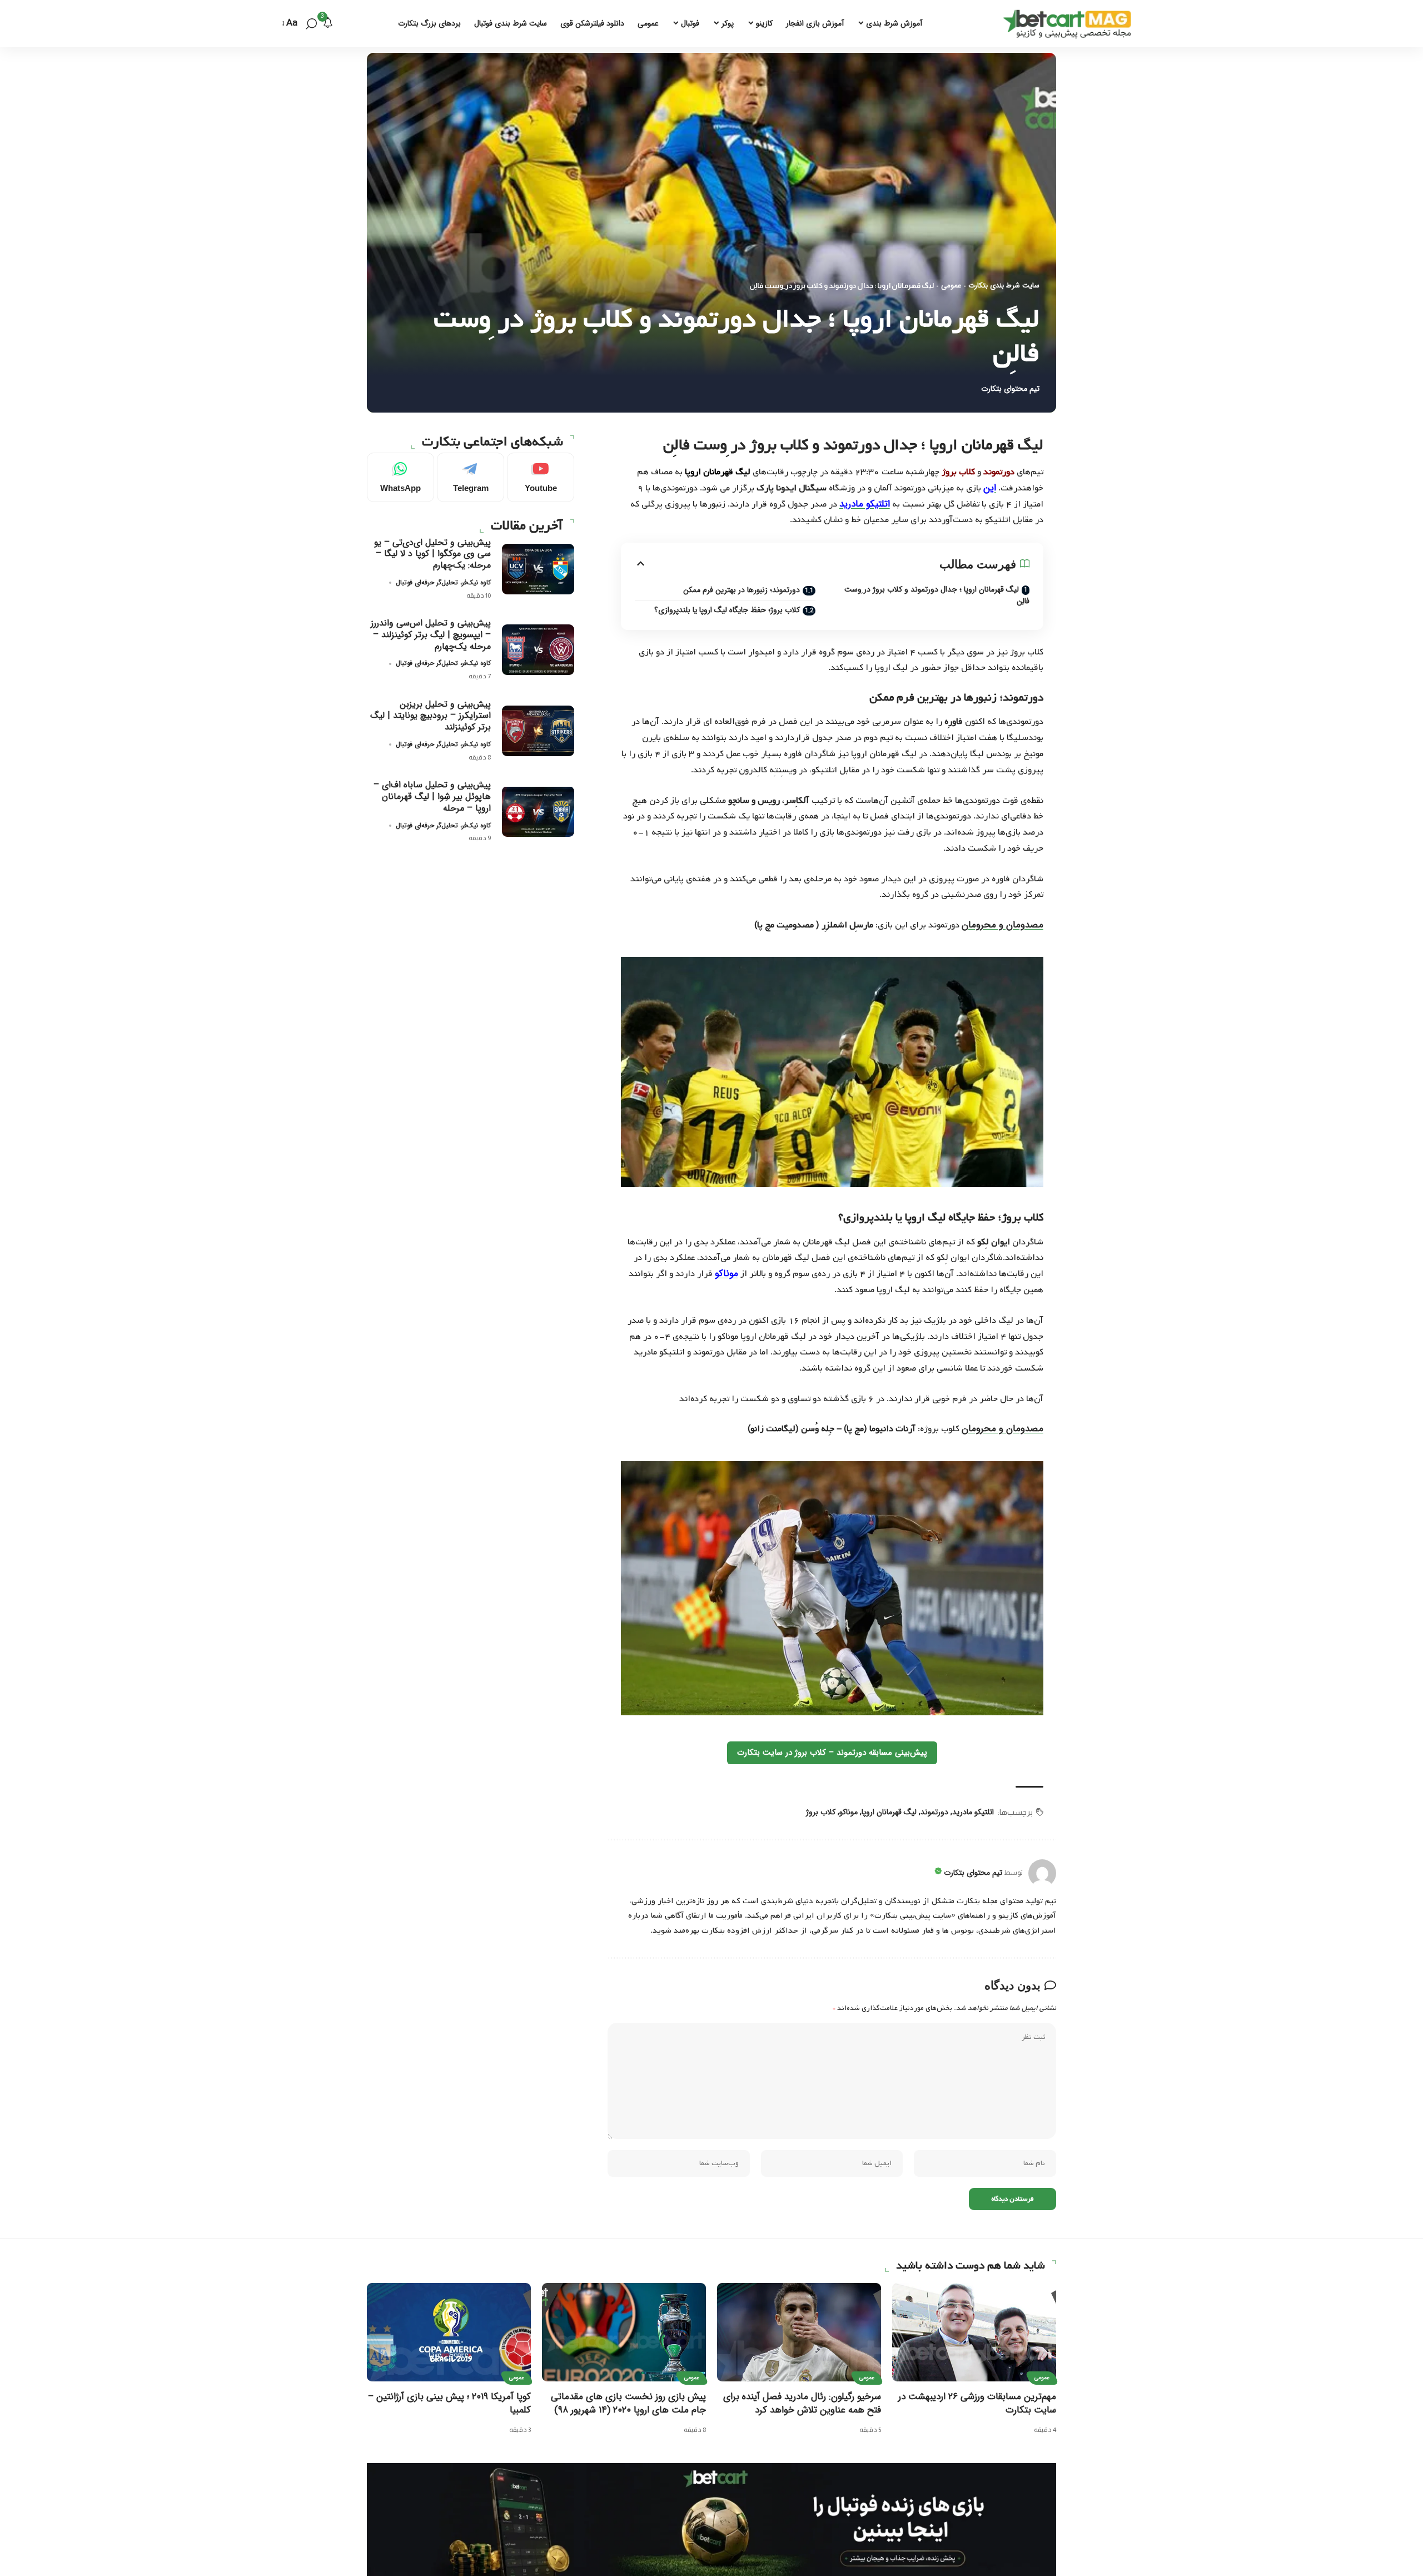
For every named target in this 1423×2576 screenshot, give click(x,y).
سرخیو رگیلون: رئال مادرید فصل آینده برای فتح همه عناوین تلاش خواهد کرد (802, 2404)
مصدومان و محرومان (1002, 925)
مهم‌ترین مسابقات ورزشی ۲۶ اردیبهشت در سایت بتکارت (977, 2404)
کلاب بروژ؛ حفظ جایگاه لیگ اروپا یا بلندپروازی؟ (727, 610)
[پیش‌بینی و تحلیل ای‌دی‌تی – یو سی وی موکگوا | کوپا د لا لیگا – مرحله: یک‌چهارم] (538, 569)
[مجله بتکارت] (1070, 24)
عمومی (951, 286)
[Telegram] (471, 477)
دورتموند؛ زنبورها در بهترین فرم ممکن (742, 590)
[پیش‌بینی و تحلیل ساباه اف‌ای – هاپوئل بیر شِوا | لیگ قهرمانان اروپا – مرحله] (538, 811)
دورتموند (934, 1812)
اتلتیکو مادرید (973, 1812)
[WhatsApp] (400, 477)
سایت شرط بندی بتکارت (1004, 286)
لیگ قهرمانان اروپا (889, 1812)
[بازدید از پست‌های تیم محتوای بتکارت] (1042, 1873)
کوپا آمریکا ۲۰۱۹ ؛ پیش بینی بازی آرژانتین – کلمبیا (449, 2404)
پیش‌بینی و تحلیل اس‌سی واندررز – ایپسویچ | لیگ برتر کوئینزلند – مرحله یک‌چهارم (431, 635)
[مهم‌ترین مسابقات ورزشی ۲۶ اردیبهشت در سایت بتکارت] (974, 2332)
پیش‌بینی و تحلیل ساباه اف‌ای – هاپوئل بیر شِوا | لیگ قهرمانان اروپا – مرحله (432, 796)
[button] (311, 24)
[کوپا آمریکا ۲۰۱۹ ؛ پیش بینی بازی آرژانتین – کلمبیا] (449, 2332)
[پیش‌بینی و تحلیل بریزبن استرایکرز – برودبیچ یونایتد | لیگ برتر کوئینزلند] (538, 731)
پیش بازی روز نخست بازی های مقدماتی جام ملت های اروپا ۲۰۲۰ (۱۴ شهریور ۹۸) (628, 2404)
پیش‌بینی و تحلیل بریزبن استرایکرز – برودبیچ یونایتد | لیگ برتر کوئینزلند (431, 716)
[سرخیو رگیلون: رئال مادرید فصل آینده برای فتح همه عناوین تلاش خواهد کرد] (799, 2332)
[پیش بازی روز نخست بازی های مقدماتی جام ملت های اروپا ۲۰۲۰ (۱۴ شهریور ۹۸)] (624, 2332)
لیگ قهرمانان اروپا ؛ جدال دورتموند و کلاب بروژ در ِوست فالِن (937, 595)
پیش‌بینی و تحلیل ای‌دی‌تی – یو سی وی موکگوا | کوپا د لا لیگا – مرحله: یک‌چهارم (432, 554)
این (990, 488)
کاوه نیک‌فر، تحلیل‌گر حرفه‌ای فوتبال (443, 582)
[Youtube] (541, 477)
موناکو (849, 1812)
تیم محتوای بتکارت (1010, 389)
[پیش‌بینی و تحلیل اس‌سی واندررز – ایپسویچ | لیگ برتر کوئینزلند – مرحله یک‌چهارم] (538, 650)
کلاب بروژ (821, 1812)
